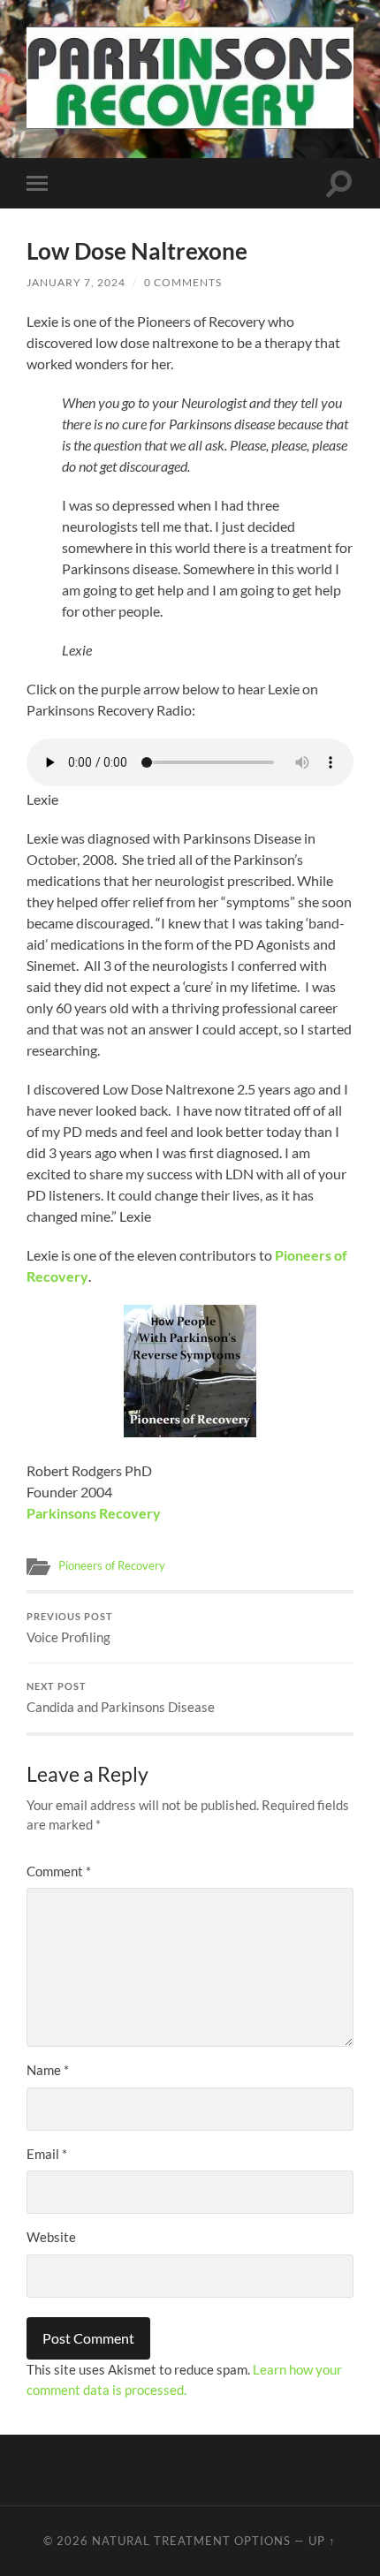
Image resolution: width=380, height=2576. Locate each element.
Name (48, 2070)
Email (47, 2154)
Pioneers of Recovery (112, 1565)
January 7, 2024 (76, 282)
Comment (59, 1871)
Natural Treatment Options (191, 2541)
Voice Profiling (70, 1628)
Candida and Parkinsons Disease (121, 1698)
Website (51, 2237)
